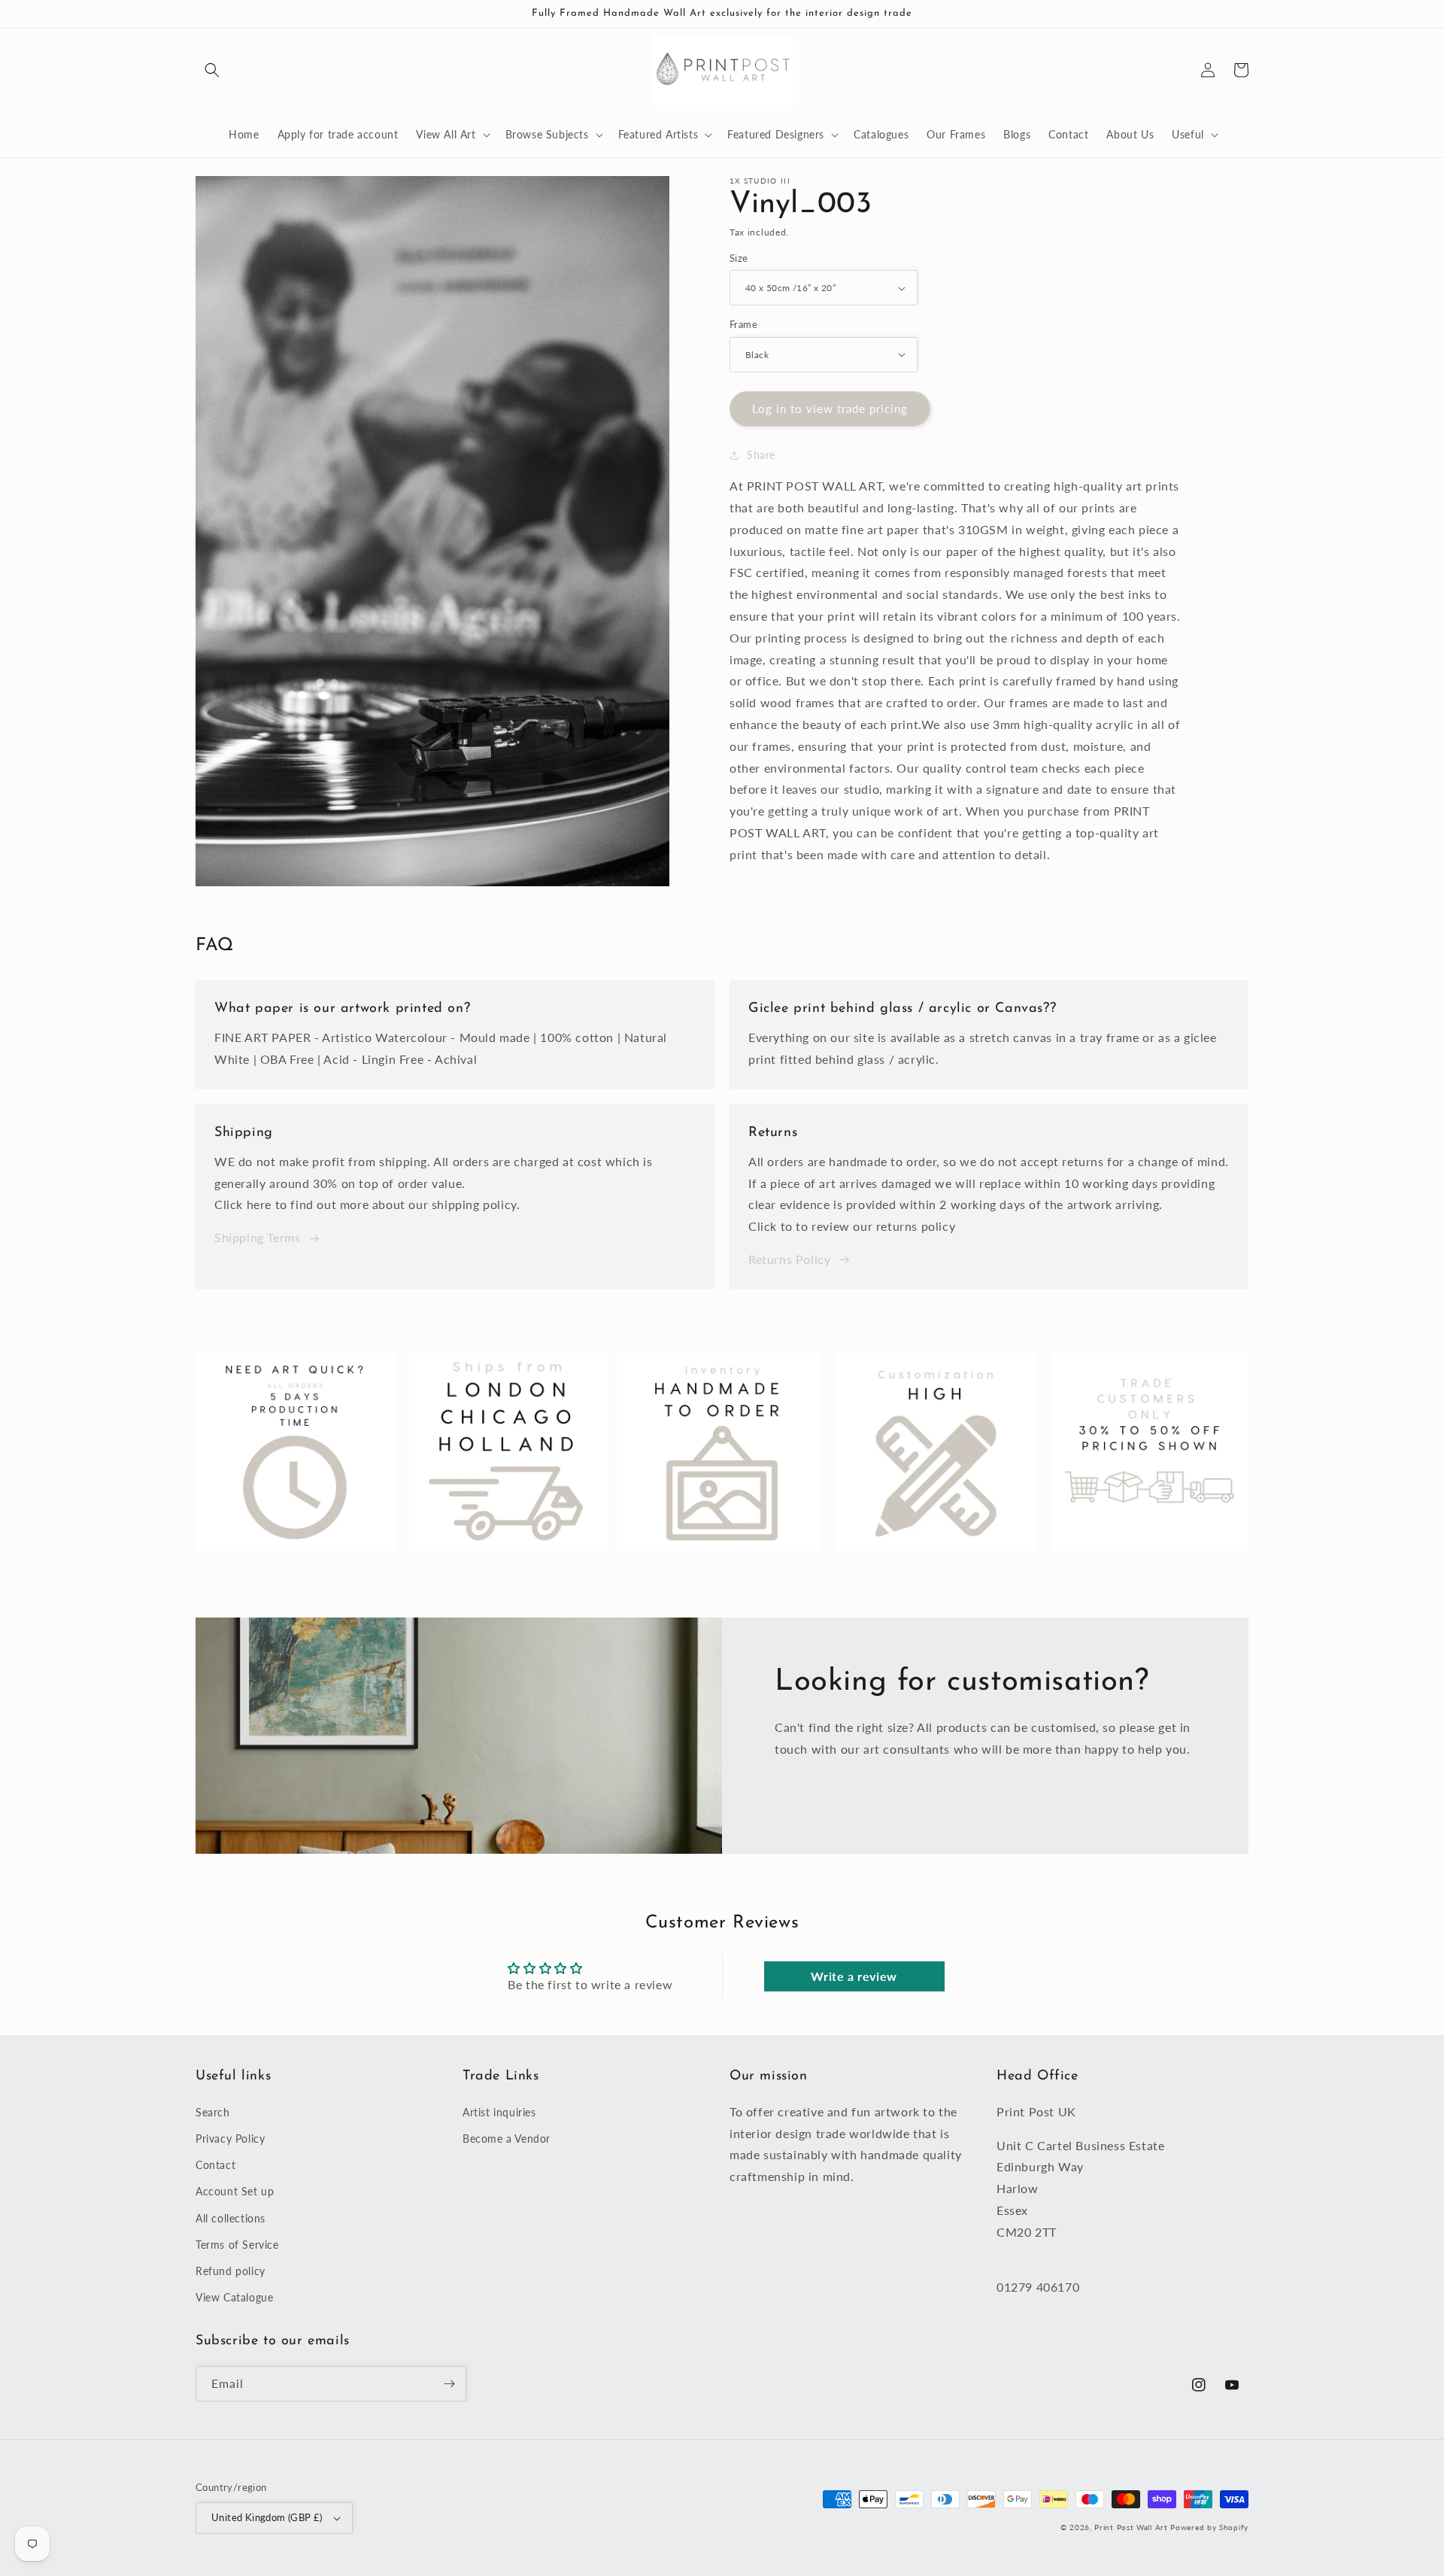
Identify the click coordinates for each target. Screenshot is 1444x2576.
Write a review (854, 1976)
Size (739, 258)
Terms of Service (237, 2245)
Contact (215, 2165)
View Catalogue (234, 2297)
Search (213, 2112)
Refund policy (231, 2271)
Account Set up (235, 2191)
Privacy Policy (230, 2139)
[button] (212, 70)
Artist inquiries (499, 2112)
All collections (231, 2218)
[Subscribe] (449, 2384)
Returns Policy (789, 1259)
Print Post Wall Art (1131, 2527)
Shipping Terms (257, 1237)
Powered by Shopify (1209, 2527)
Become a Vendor (507, 2139)
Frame (743, 324)
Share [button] (761, 455)
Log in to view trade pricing (830, 409)
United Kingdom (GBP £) (267, 2517)
